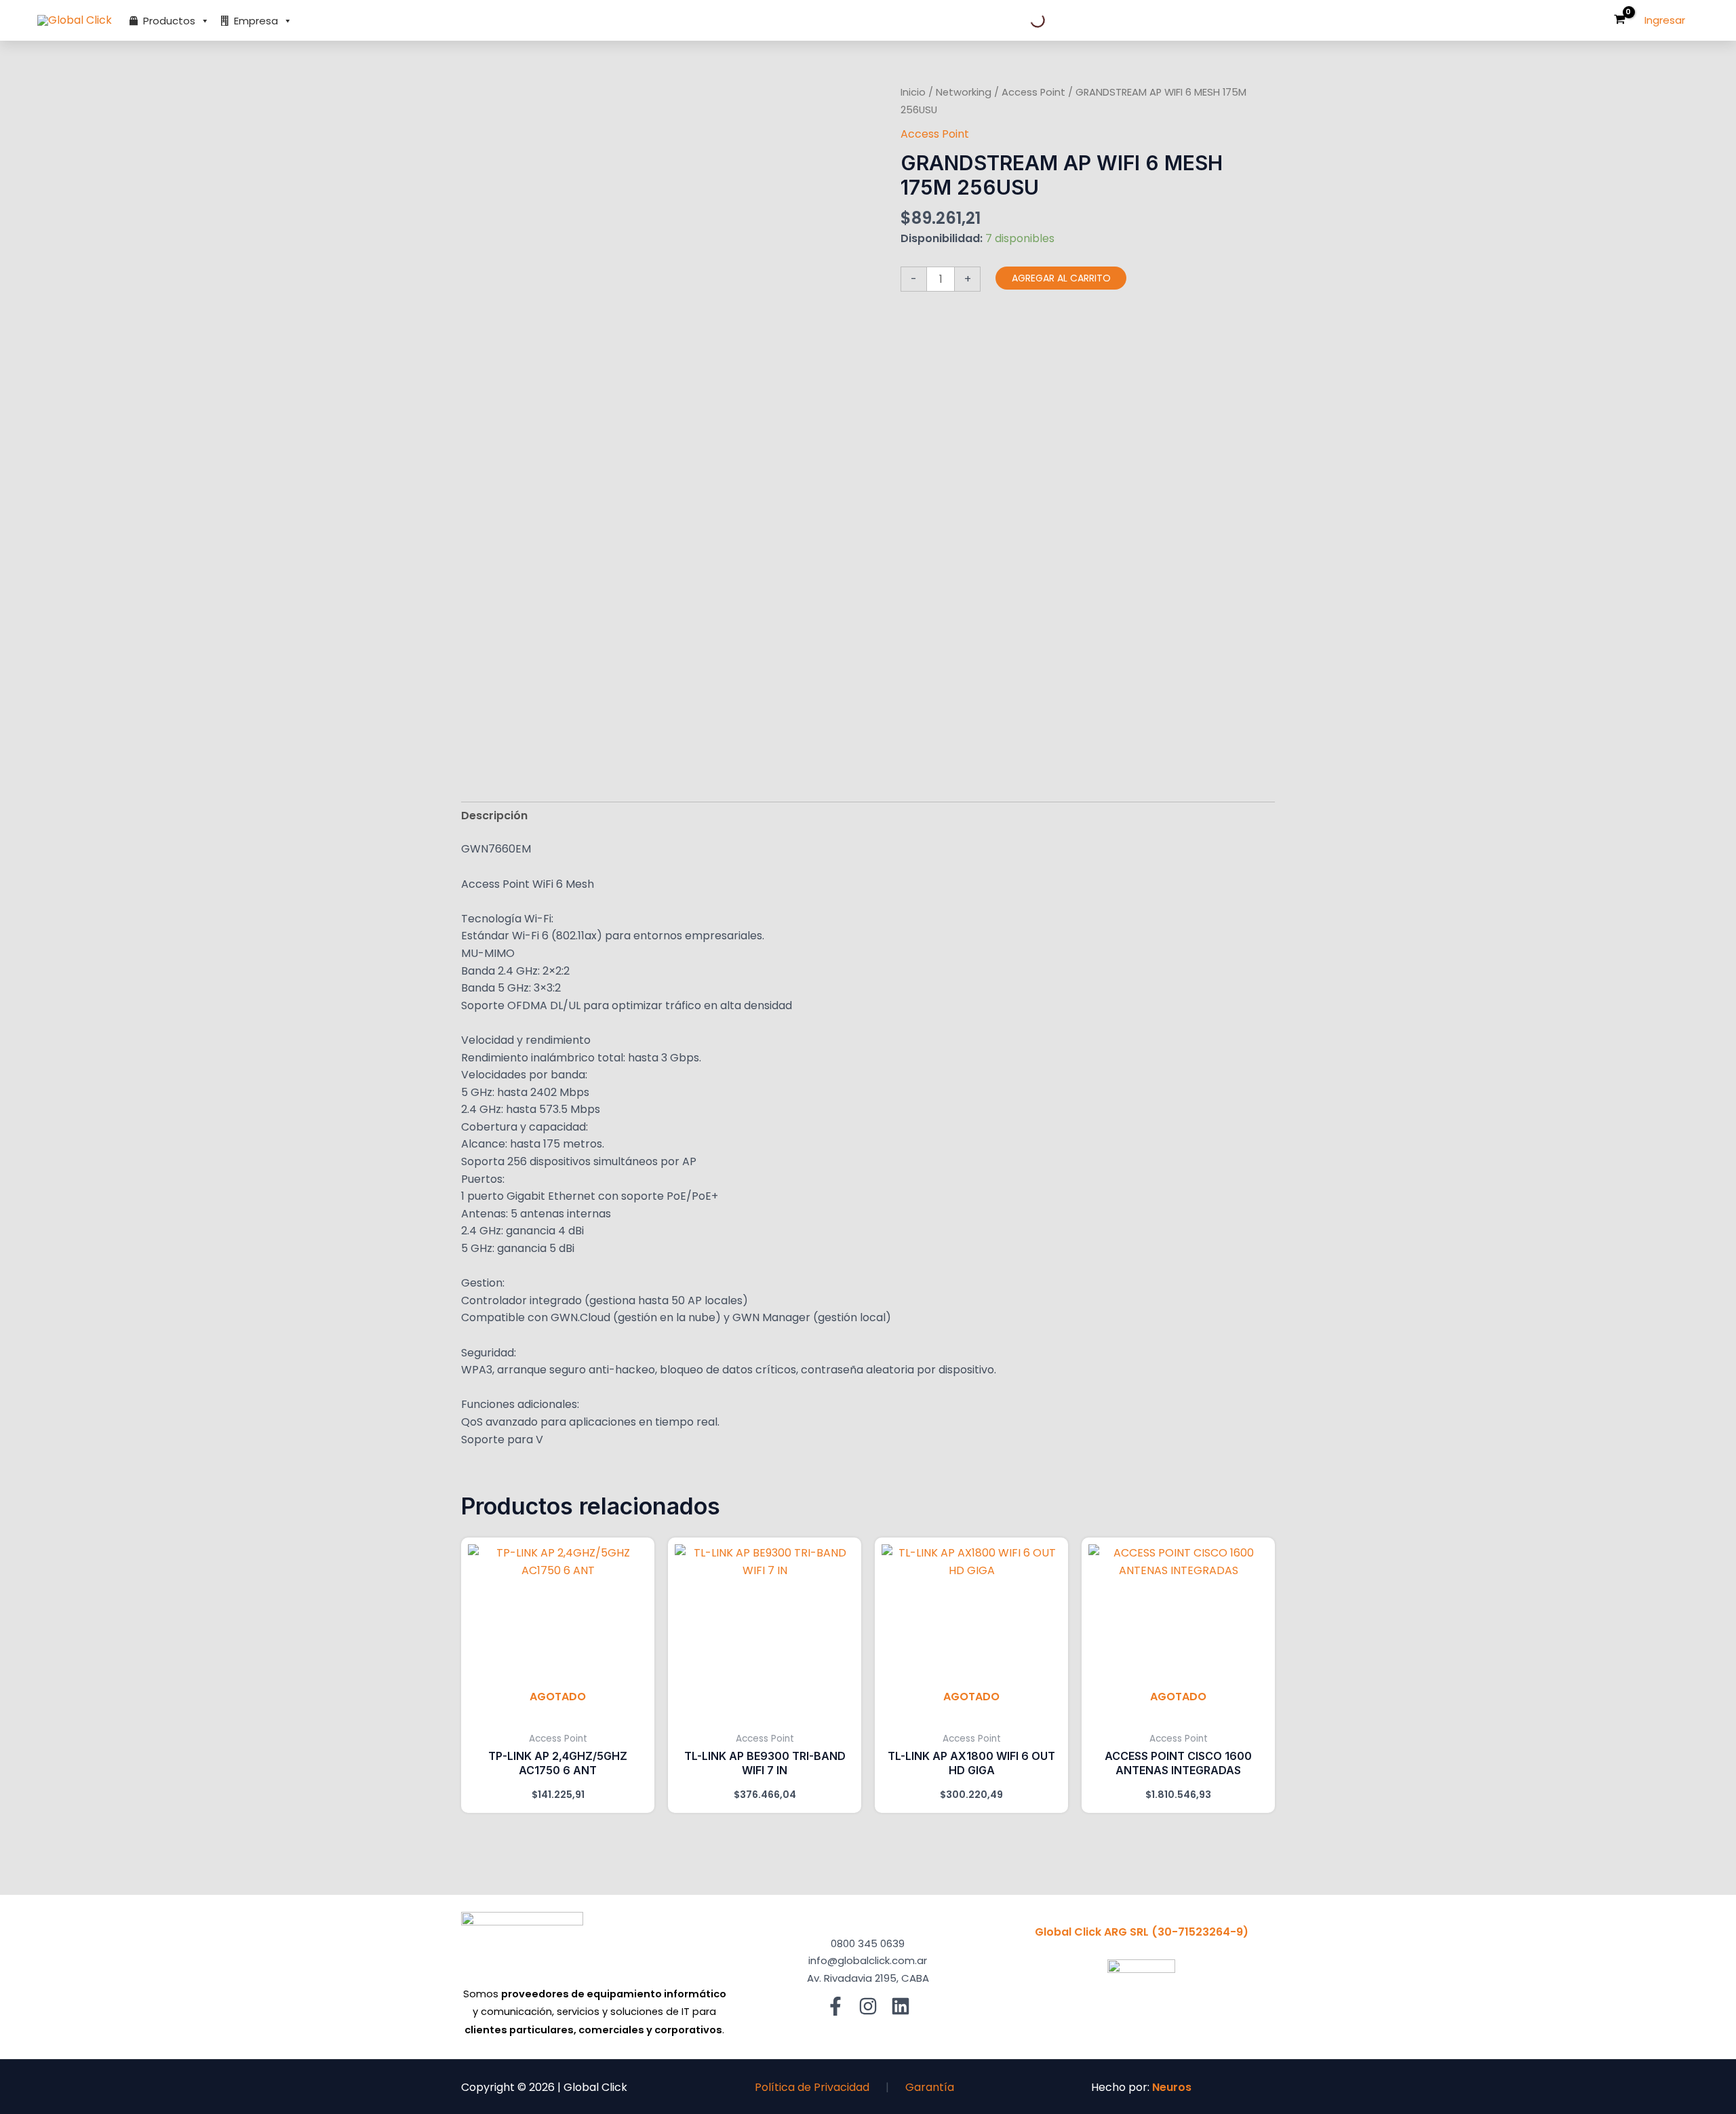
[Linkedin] (901, 2006)
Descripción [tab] (494, 816)
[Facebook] (835, 2006)
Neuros (1172, 2087)
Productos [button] (169, 21)
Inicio (913, 92)
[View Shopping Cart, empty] (1619, 21)
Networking (964, 92)
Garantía (930, 2087)
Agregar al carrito (1061, 278)
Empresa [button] (256, 21)
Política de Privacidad (812, 2087)
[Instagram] (868, 2006)
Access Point (1033, 92)
